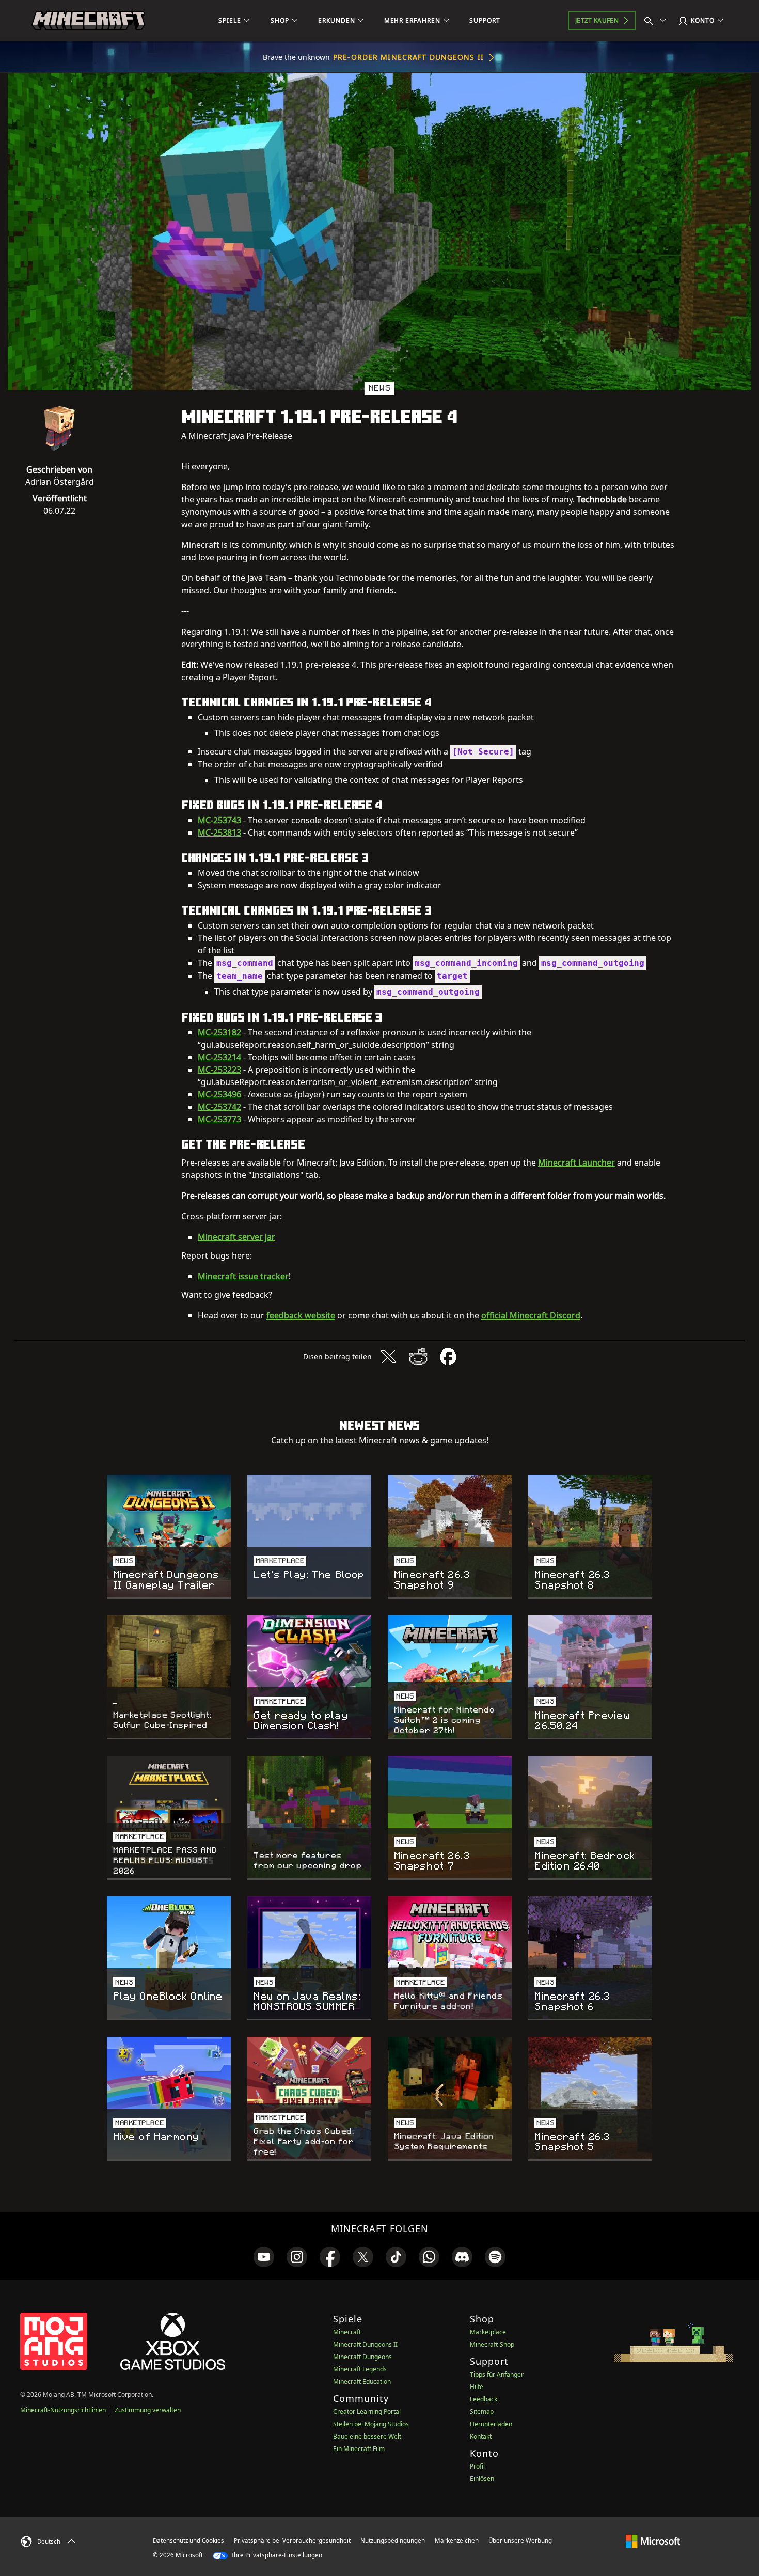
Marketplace (488, 2332)
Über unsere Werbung (520, 2541)
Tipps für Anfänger (497, 2374)
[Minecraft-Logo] (88, 21)
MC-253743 (219, 820)
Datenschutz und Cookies (188, 2541)
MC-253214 (219, 1057)
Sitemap (482, 2412)
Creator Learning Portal (367, 2412)
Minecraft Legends (360, 2369)
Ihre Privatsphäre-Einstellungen (276, 2555)
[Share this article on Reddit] (418, 1357)
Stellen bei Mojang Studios (371, 2424)
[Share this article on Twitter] (388, 1357)
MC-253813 (219, 833)
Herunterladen (491, 2424)
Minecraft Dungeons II (365, 2344)
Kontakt (481, 2436)
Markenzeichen (457, 2541)
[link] (264, 2257)
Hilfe (477, 2387)
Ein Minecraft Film (359, 2449)
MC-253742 (219, 1107)
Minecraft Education (362, 2382)
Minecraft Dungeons (362, 2357)
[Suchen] (657, 21)
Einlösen (482, 2479)
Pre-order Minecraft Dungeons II (408, 57)
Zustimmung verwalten (148, 2410)
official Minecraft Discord (531, 1315)
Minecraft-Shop (492, 2344)
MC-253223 (219, 1070)
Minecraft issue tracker (243, 1276)
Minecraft (347, 2332)
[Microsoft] (653, 2540)
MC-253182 (219, 1032)
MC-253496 (219, 1094)
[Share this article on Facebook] (448, 1357)
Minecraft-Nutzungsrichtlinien (63, 2410)
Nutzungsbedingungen (393, 2541)
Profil (477, 2466)
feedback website (301, 1315)
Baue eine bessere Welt (367, 2436)
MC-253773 (219, 1119)
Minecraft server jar (236, 1237)
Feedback (484, 2399)
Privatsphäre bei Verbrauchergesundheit (292, 2541)
